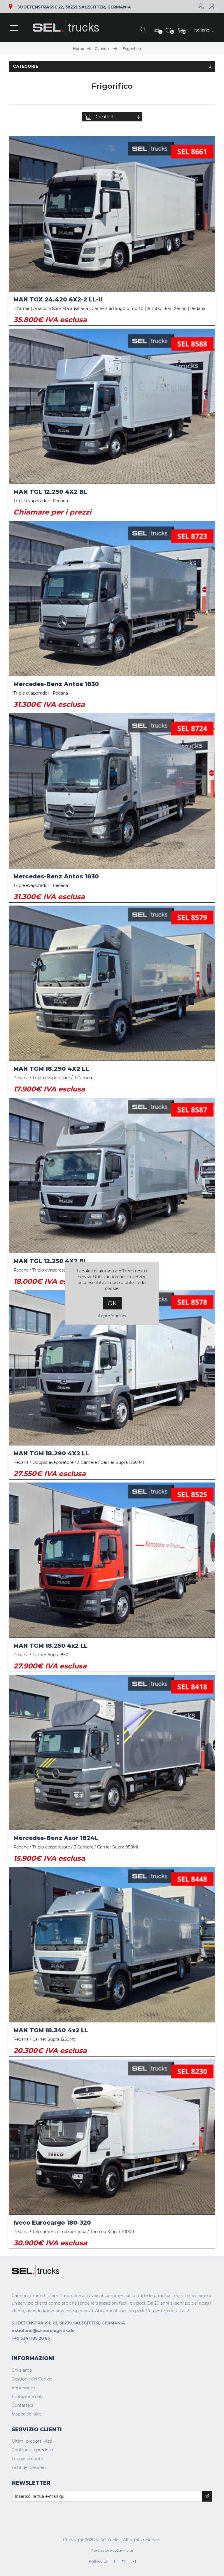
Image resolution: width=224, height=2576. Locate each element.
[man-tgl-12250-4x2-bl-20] (112, 1175)
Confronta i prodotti (32, 2450)
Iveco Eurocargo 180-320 (52, 2223)
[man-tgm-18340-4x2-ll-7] (112, 1945)
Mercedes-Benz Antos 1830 (56, 684)
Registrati (201, 6)
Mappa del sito (27, 2414)
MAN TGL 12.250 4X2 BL (50, 492)
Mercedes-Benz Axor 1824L (56, 1838)
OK (112, 1303)
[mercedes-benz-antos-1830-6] (112, 791)
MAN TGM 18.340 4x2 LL (51, 2030)
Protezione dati (27, 2397)
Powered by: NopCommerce (112, 2551)
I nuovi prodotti (28, 2459)
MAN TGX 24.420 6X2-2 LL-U (58, 299)
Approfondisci (112, 1316)
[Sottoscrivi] (207, 2496)
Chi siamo (22, 2370)
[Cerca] (143, 30)
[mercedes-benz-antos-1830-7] (112, 598)
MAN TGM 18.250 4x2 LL (50, 1646)
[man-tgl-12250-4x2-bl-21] (112, 406)
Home (78, 49)
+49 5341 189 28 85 (31, 2338)
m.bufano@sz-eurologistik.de (43, 2331)
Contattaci (22, 2405)
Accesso (212, 6)
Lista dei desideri (29, 2467)
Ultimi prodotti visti (32, 2441)
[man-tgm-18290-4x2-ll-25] (112, 983)
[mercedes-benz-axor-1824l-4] (112, 1752)
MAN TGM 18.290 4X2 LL (51, 1069)
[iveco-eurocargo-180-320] (112, 2137)
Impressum (23, 2388)
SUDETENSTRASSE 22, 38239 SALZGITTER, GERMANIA (74, 7)
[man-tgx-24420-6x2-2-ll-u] (112, 214)
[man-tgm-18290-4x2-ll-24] (112, 1368)
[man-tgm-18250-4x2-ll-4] (112, 1560)
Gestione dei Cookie (32, 2379)
